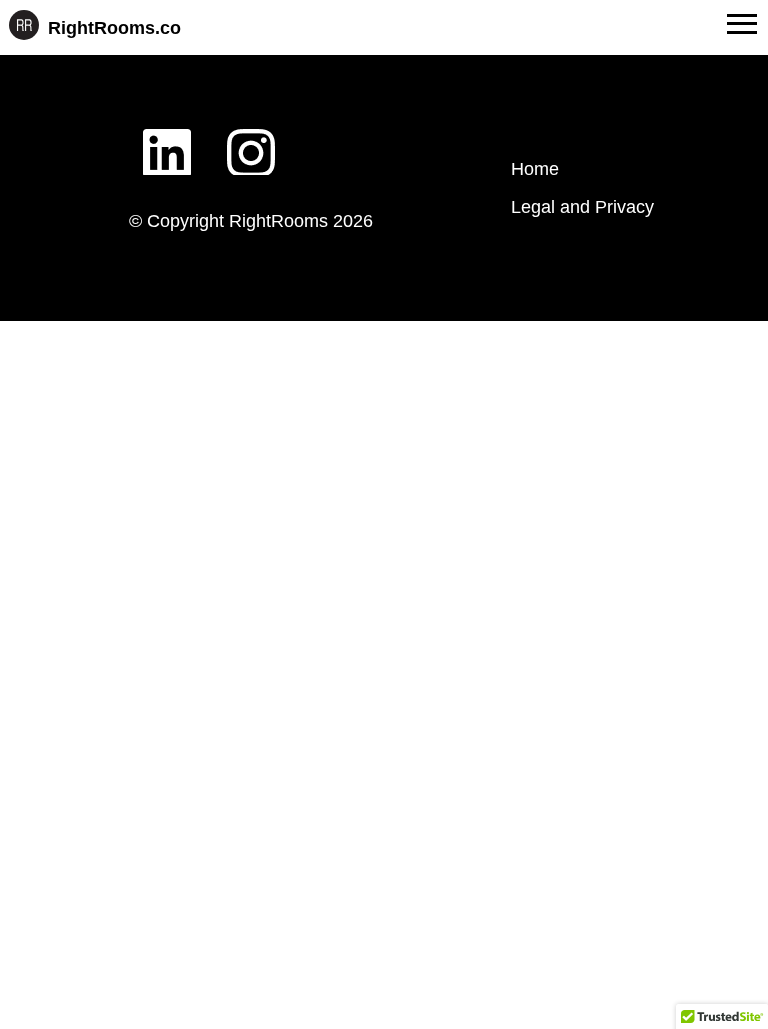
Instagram (251, 137)
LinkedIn (167, 137)
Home (535, 169)
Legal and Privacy (582, 207)
